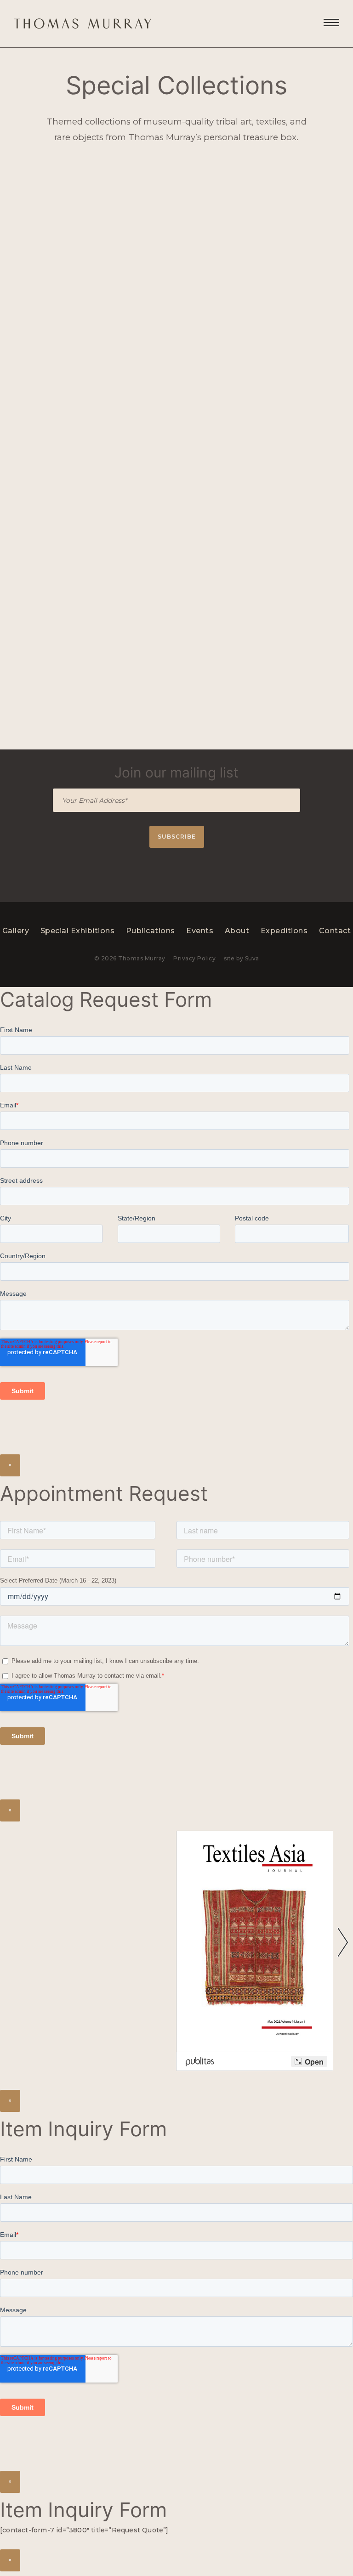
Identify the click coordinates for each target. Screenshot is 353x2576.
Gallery (16, 931)
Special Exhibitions (78, 931)
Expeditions (284, 931)
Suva (252, 958)
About (237, 931)
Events (200, 931)
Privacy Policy (194, 958)
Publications (151, 931)
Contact (335, 931)
